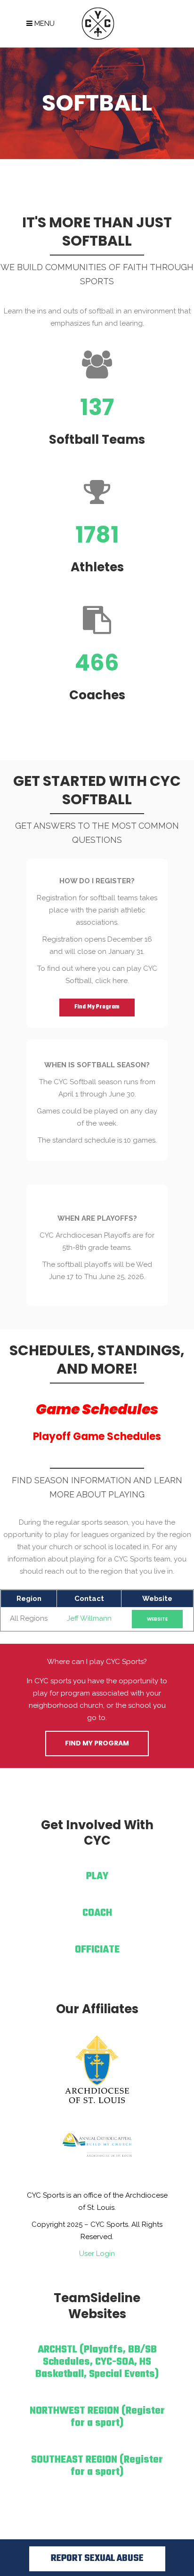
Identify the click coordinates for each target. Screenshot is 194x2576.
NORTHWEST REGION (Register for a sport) (97, 2417)
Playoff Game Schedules (97, 1436)
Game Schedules (97, 1409)
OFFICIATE (97, 1950)
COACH (97, 1913)
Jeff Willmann (89, 1618)
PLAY (97, 1876)
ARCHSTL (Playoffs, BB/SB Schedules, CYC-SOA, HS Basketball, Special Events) (97, 2362)
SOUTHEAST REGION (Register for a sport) (97, 2466)
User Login (97, 2254)
